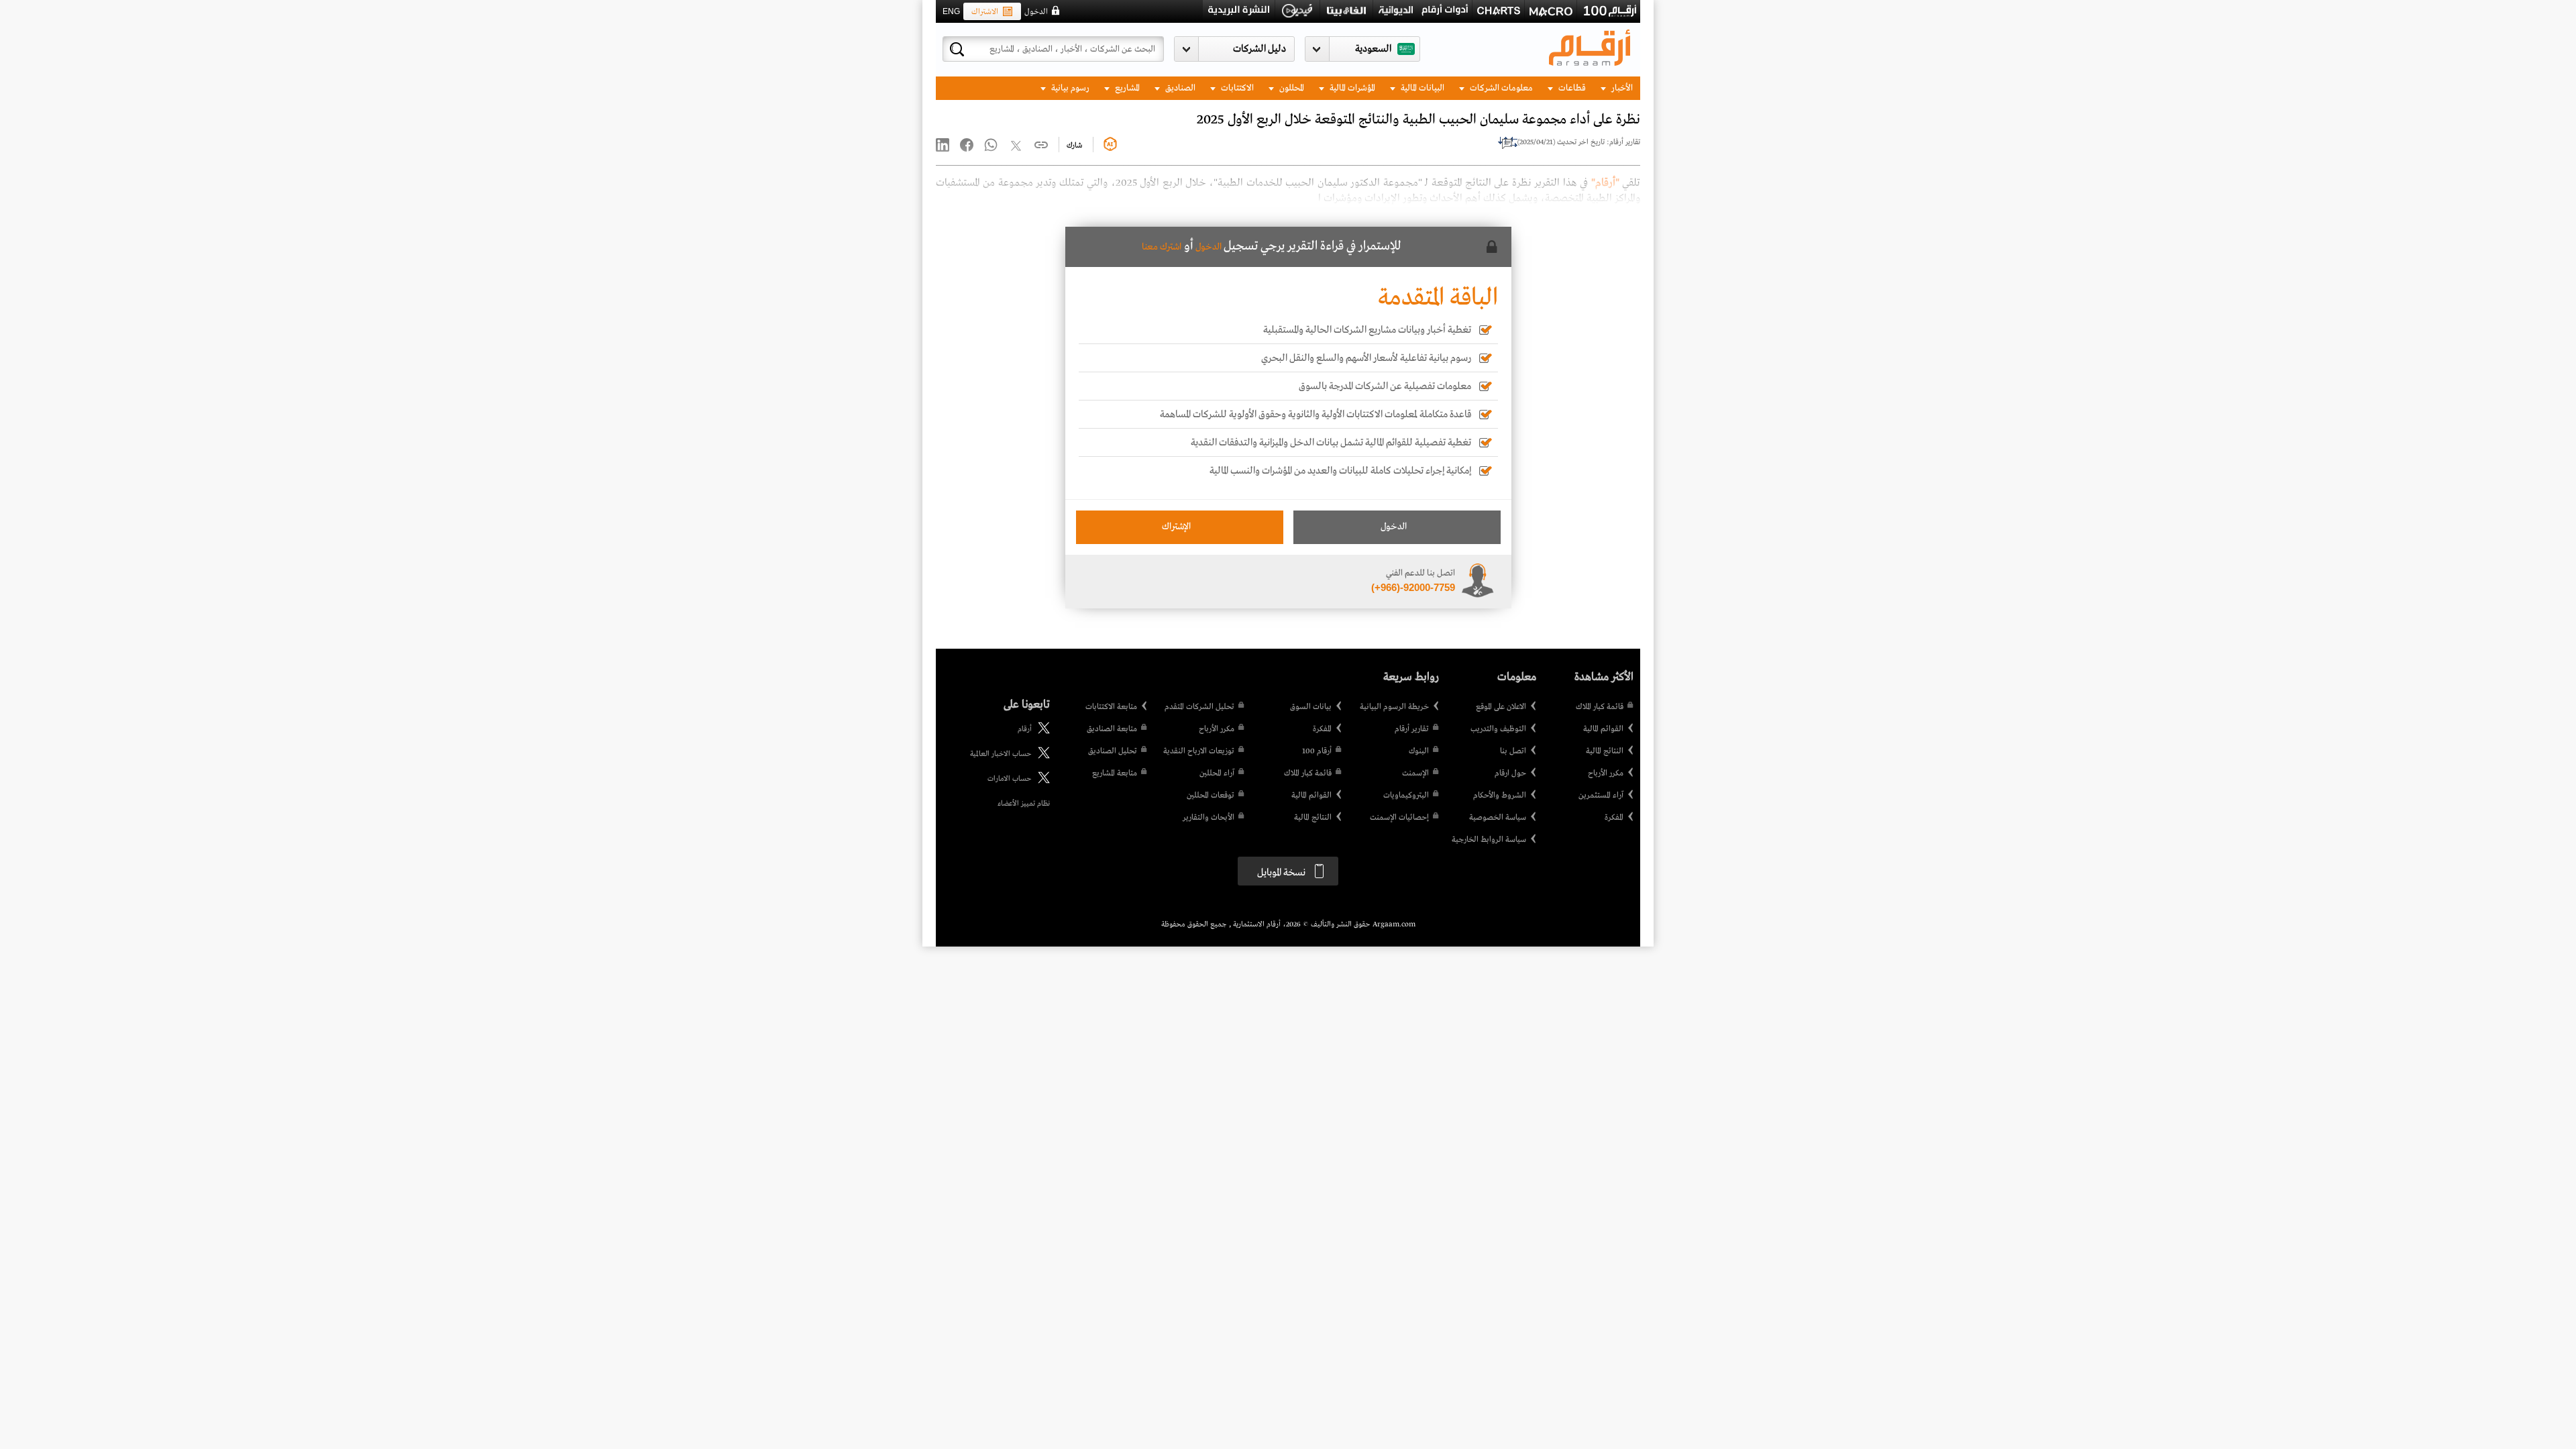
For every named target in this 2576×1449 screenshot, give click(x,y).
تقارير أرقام (1412, 729)
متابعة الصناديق (1112, 729)
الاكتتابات (1236, 88)
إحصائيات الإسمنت (1399, 818)
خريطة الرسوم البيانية (1394, 707)
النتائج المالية (1605, 751)
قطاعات (1571, 88)
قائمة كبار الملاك (1600, 707)
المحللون (1291, 88)
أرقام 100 (1317, 751)
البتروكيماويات (1406, 796)
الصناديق (1179, 88)
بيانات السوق (1311, 707)
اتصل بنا (1513, 751)
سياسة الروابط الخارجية (1489, 840)
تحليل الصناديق (1113, 751)
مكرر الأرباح (1606, 773)
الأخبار (1621, 88)
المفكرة (1614, 818)
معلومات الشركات (1500, 88)
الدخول (1036, 12)
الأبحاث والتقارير (1209, 818)
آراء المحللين (1217, 773)
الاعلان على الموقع (1501, 707)
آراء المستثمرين (1601, 796)
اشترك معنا (1162, 247)
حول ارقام (1510, 773)
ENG (951, 11)
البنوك (1419, 751)
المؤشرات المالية (1351, 88)
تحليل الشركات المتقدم (1199, 707)
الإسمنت (1415, 773)
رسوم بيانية (1069, 88)
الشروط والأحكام (1500, 796)
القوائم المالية (1603, 729)
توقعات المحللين (1211, 796)
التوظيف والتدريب (1498, 729)
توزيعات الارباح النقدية (1199, 751)
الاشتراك (985, 12)
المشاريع (1126, 88)
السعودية (1373, 49)
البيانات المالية (1421, 88)
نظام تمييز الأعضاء (1024, 804)
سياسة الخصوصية (1498, 818)
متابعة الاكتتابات (1111, 707)
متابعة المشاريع (1115, 773)
